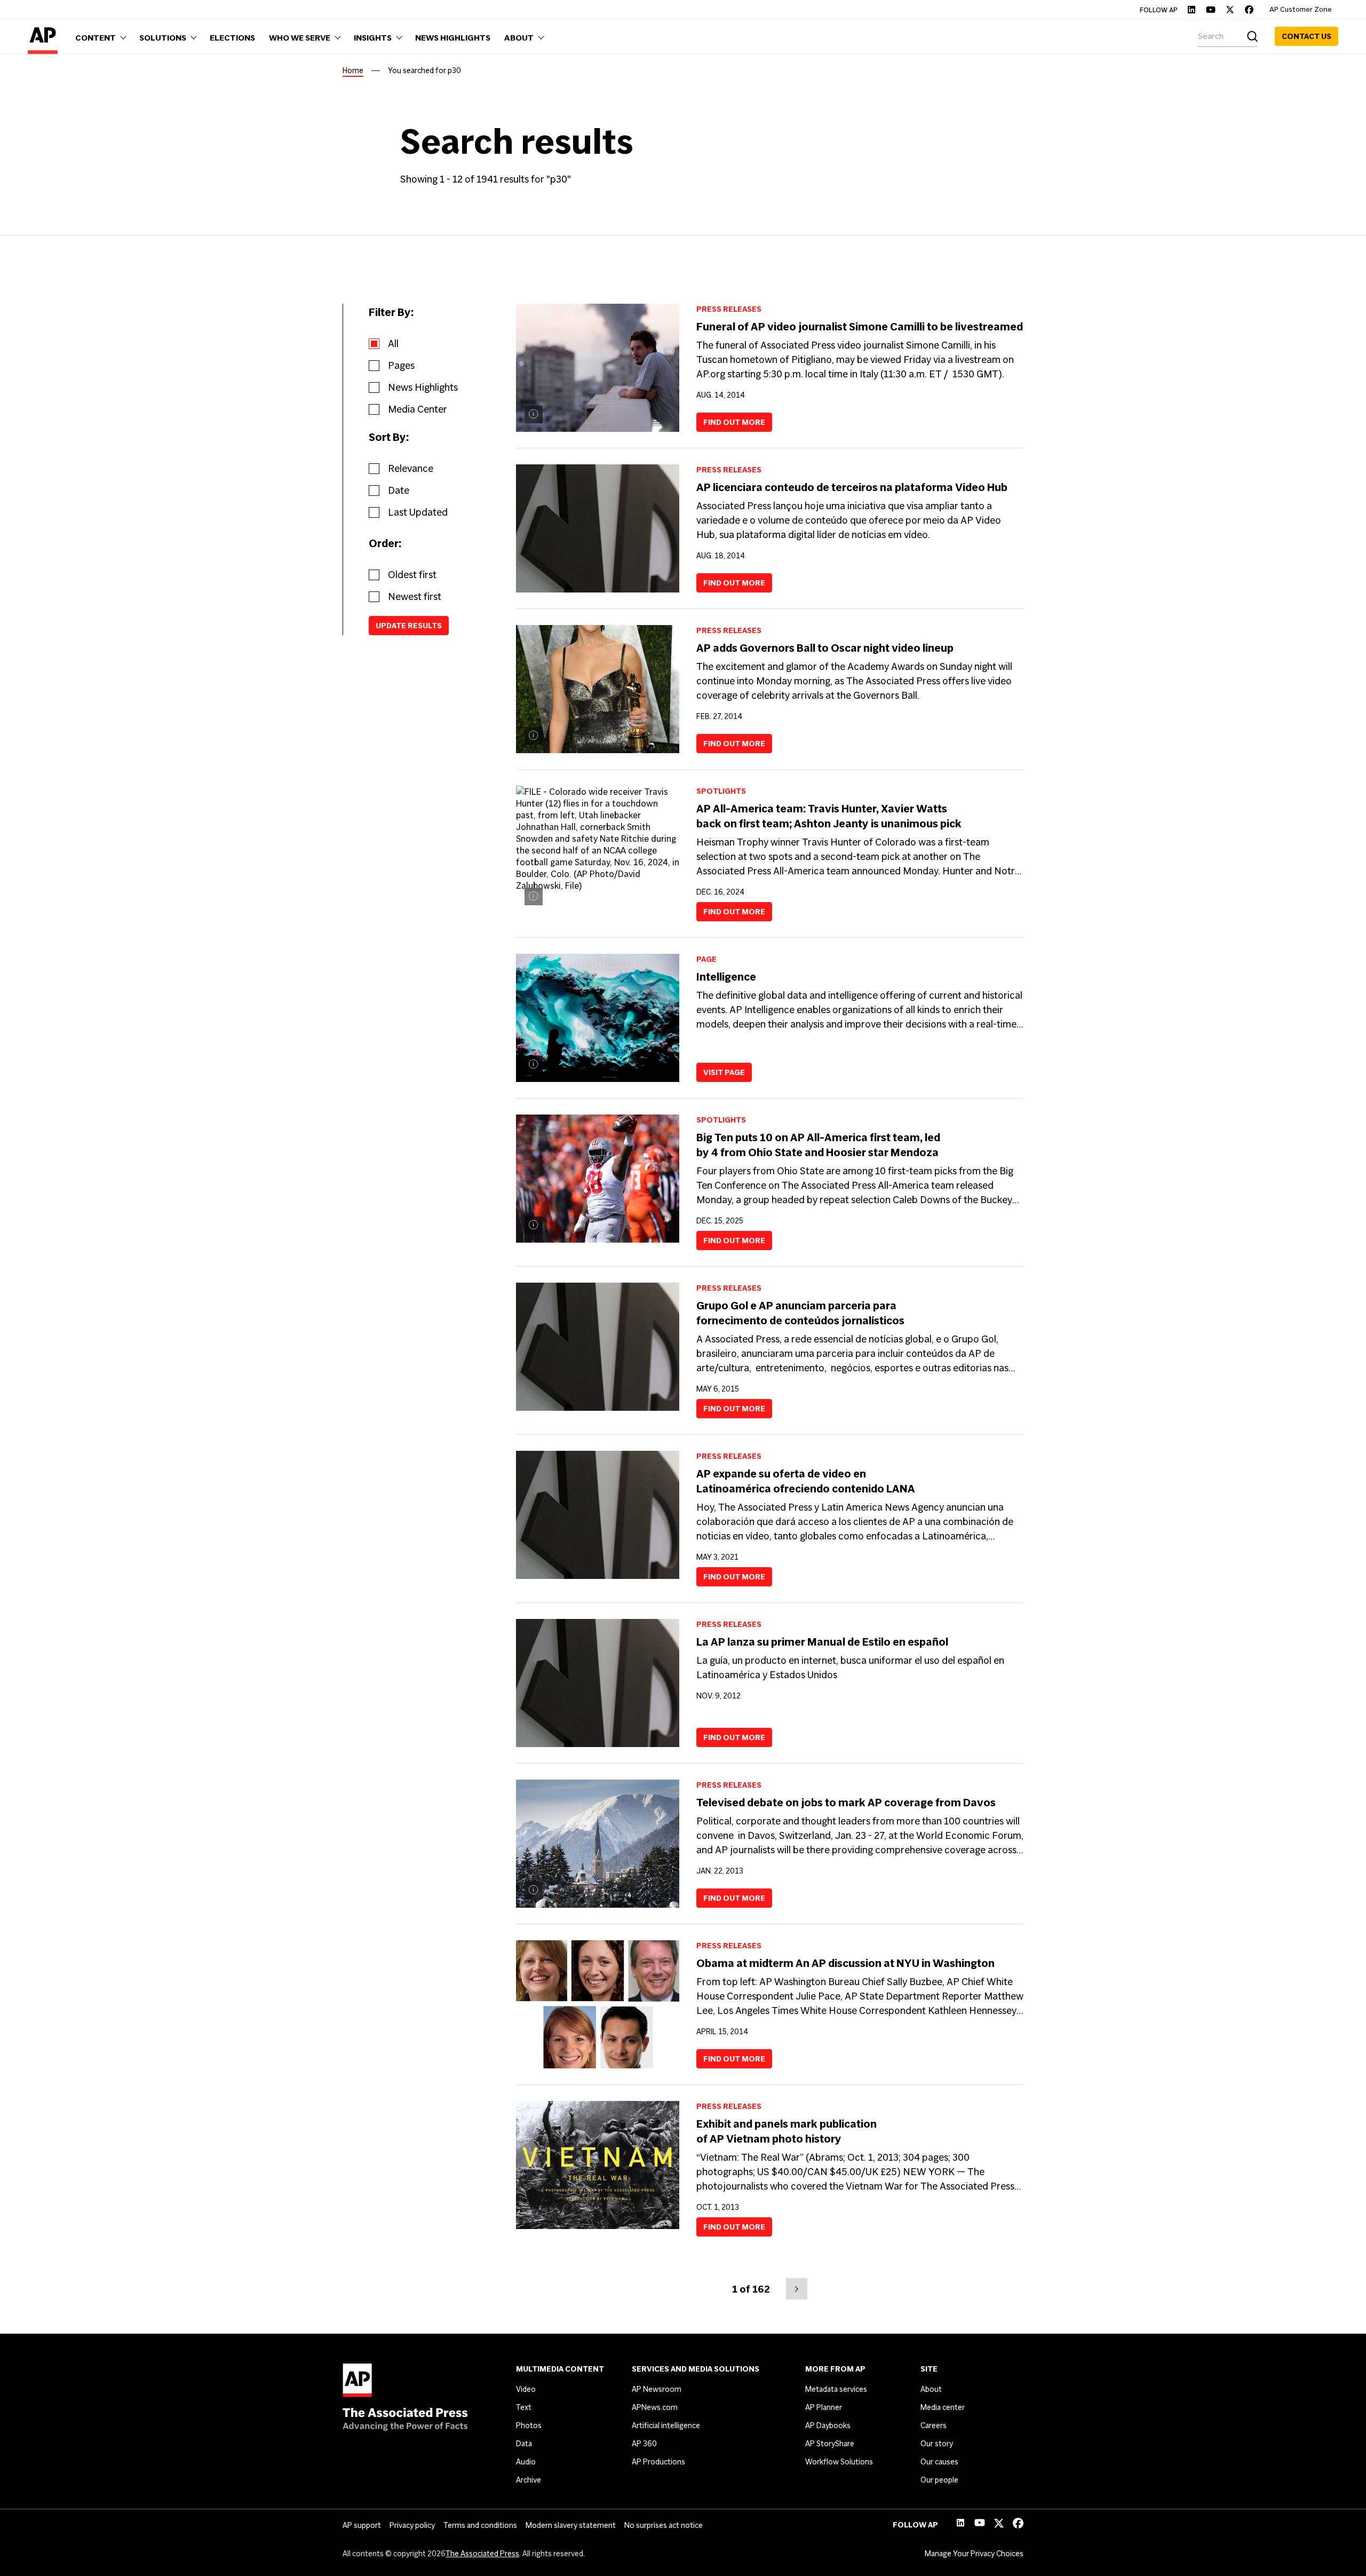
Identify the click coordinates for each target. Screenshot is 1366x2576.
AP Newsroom (657, 2389)
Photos (529, 2425)
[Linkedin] (1192, 10)
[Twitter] (1230, 10)
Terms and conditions (480, 2525)
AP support (362, 2525)
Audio (526, 2462)
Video (526, 2389)
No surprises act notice (664, 2525)
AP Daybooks (828, 2425)
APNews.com (655, 2407)
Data (524, 2444)
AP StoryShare (830, 2444)
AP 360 (644, 2444)
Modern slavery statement (571, 2525)
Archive (529, 2480)
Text (524, 2407)
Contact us (1307, 36)
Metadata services (836, 2389)
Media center (943, 2407)
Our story (937, 2444)
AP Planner (824, 2407)
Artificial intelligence (666, 2425)
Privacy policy (412, 2525)
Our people (939, 2480)
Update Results (409, 626)
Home (353, 70)
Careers (934, 2425)
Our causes (939, 2462)
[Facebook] (1249, 10)
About (931, 2389)
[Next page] (797, 2289)
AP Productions (658, 2462)
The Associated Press (482, 2554)
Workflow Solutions (839, 2462)
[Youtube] (1211, 10)
